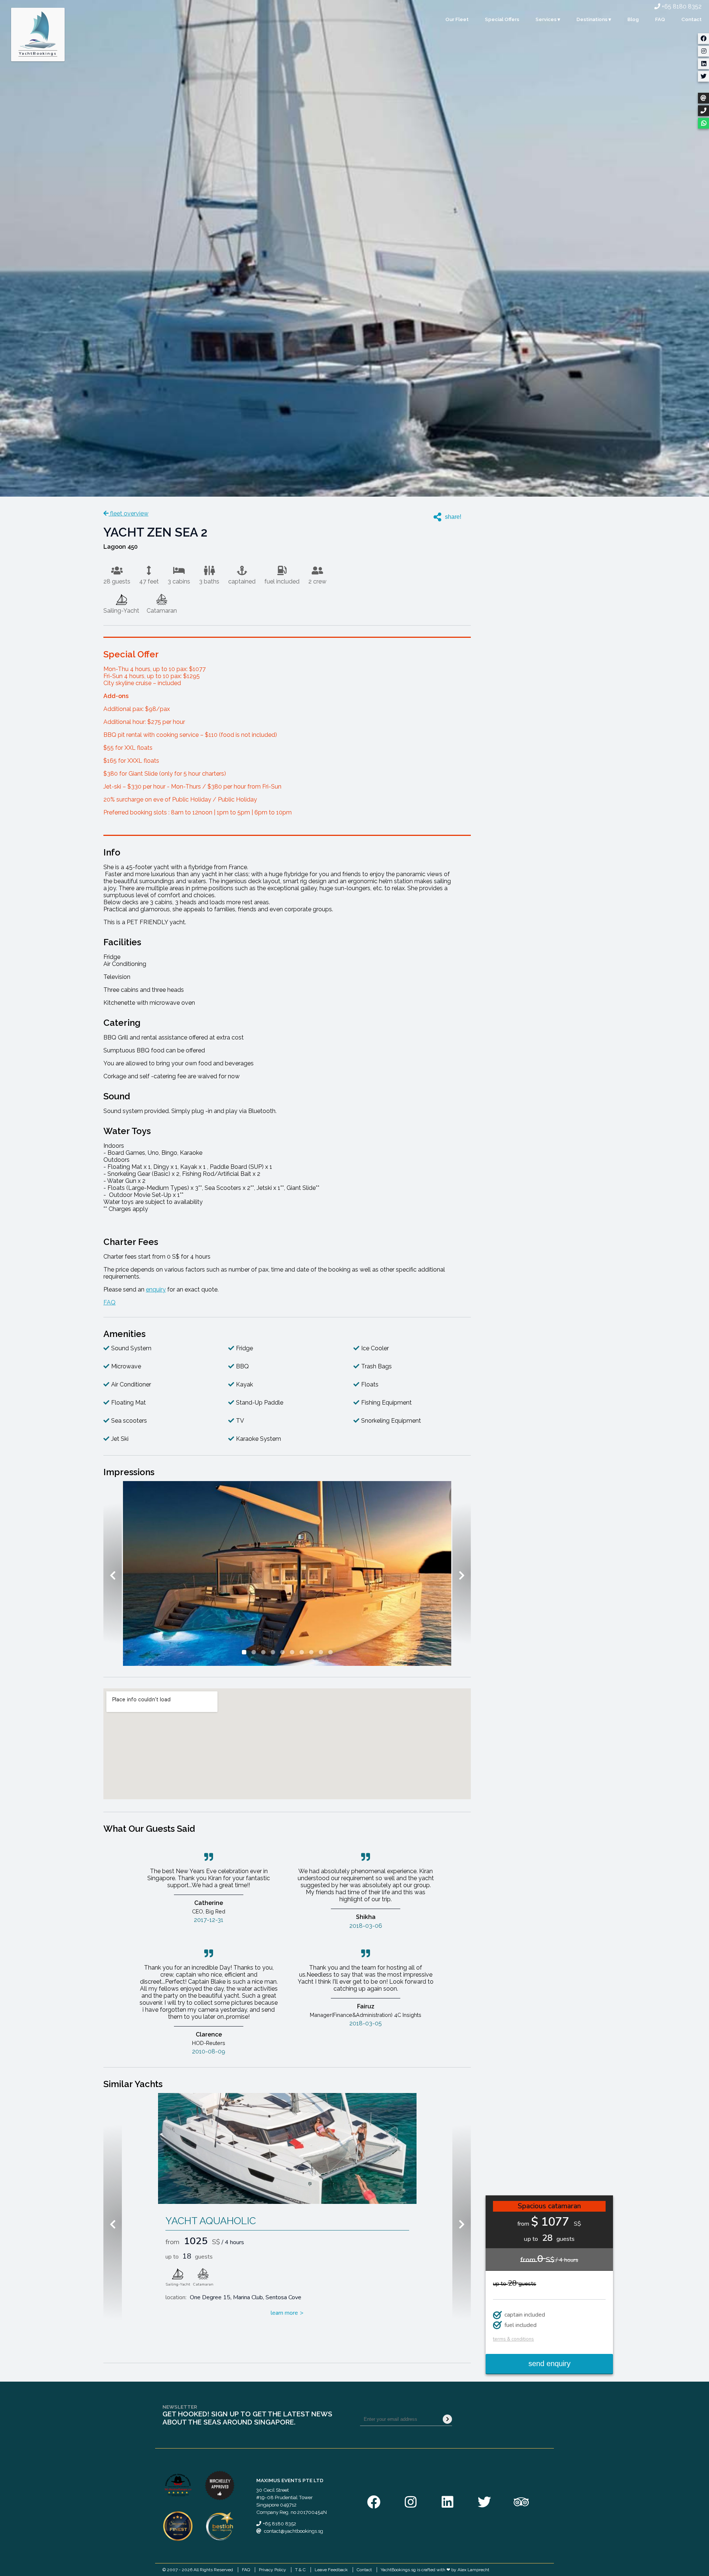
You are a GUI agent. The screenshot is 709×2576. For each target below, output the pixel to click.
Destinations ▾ (594, 19)
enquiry (156, 1289)
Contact (691, 19)
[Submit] (447, 2419)
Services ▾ (548, 19)
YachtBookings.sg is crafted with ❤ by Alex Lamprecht (435, 2570)
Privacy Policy (273, 2570)
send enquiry (549, 2364)
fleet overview (129, 513)
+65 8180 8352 (681, 6)
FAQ (660, 19)
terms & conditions (513, 2339)
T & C (300, 2570)
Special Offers (502, 19)
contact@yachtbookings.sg (294, 2531)
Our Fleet (457, 19)
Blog (633, 19)
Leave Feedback (331, 2570)
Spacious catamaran (549, 2206)
